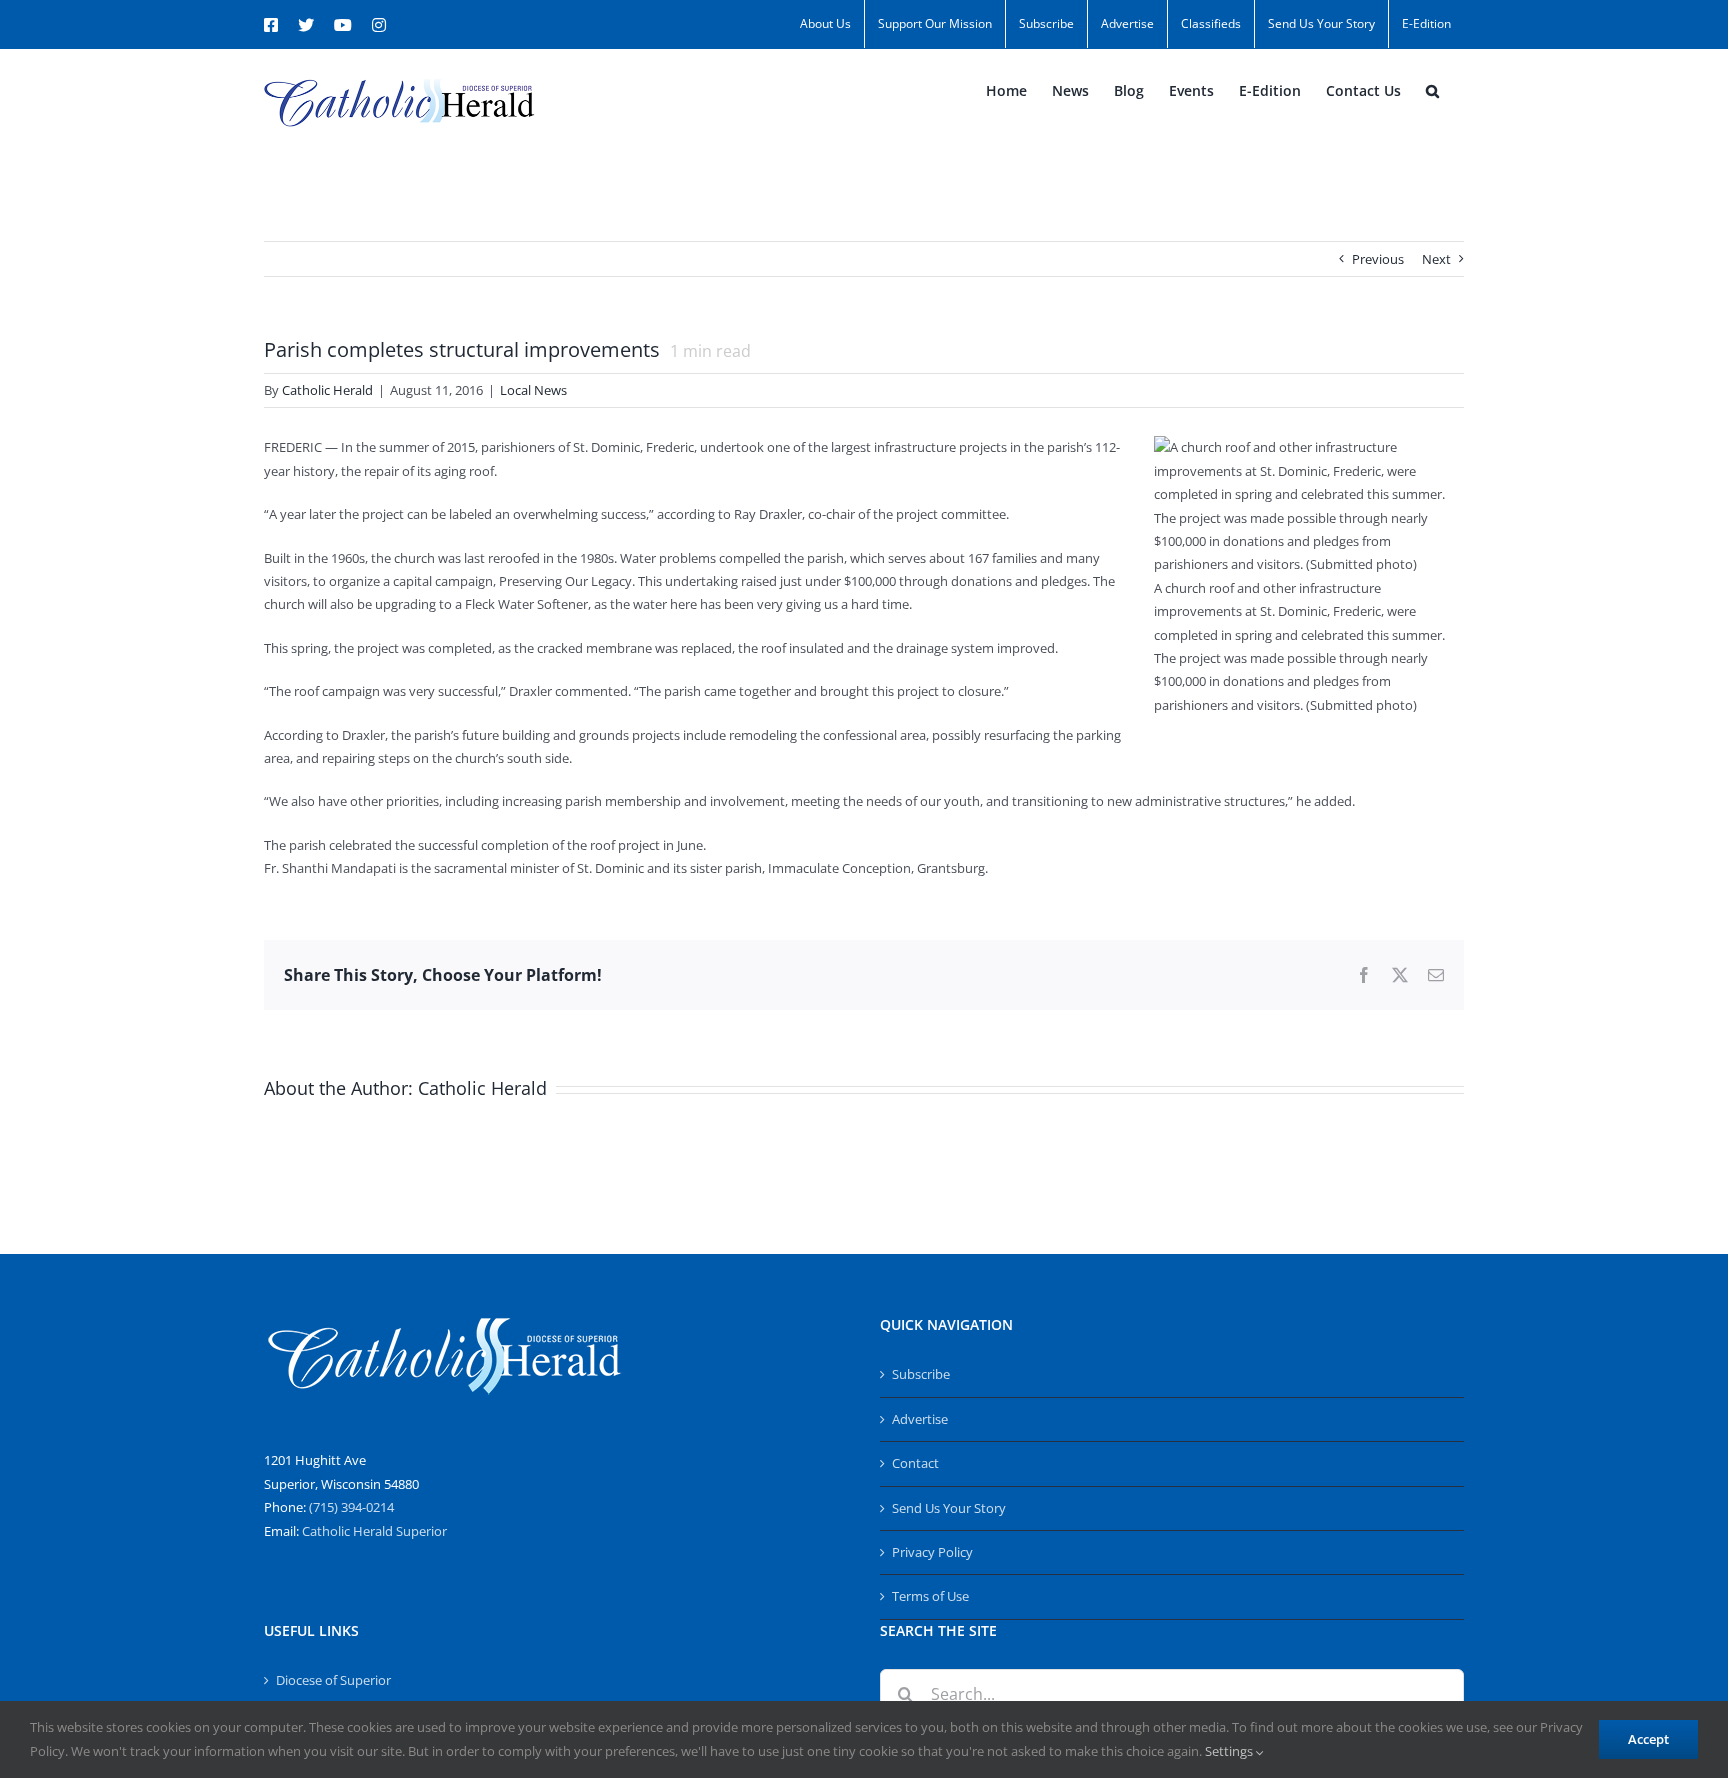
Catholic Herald (327, 390)
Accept (1648, 1739)
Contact (915, 1463)
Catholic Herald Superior (374, 1531)
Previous (1378, 259)
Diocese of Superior (333, 1680)
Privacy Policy (932, 1552)
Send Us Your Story (949, 1508)
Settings (1230, 1751)
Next (1436, 259)
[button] (1432, 91)
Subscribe (921, 1374)
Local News (533, 390)
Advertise (920, 1419)
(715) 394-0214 (351, 1507)
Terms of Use (930, 1596)
